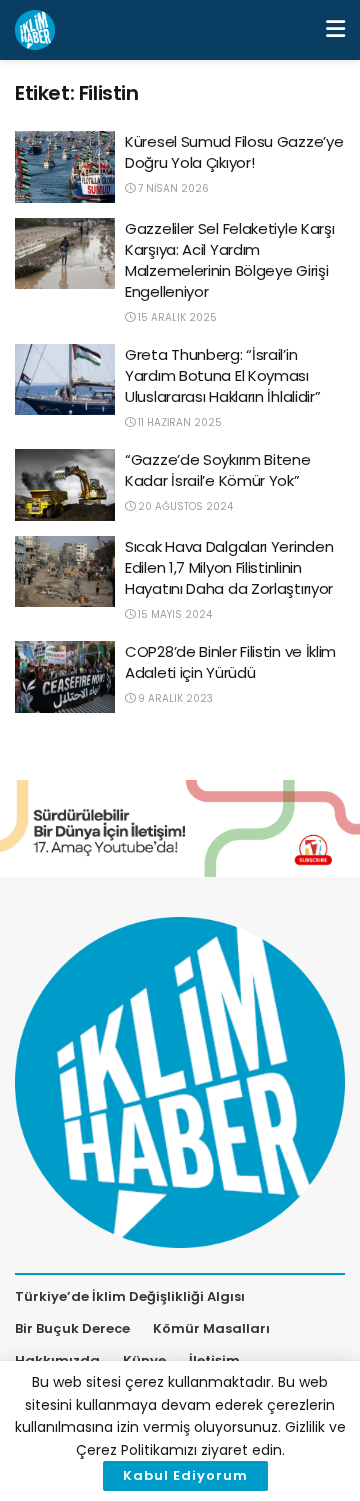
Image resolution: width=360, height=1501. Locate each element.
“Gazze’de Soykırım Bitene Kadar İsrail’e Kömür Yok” (218, 470)
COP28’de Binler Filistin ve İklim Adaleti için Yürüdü (230, 662)
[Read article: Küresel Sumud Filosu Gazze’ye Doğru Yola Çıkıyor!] (65, 167)
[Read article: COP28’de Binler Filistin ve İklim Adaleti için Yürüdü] (65, 677)
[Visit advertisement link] (180, 828)
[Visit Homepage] (35, 30)
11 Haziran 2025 (178, 422)
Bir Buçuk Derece (72, 1328)
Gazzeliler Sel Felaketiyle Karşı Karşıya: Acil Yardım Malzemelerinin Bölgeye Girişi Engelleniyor (229, 260)
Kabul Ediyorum (185, 1475)
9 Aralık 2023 (174, 698)
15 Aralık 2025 (176, 317)
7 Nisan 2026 (172, 188)
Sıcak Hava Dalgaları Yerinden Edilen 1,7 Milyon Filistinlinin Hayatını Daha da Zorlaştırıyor (229, 567)
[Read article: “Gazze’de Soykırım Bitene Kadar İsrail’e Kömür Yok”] (65, 485)
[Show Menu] (335, 30)
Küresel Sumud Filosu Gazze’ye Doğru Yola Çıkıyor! (234, 152)
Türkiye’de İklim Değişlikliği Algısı (130, 1296)
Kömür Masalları (211, 1328)
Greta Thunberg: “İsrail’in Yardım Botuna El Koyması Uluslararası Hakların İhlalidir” (222, 375)
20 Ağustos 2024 (184, 506)
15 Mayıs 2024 (173, 614)
